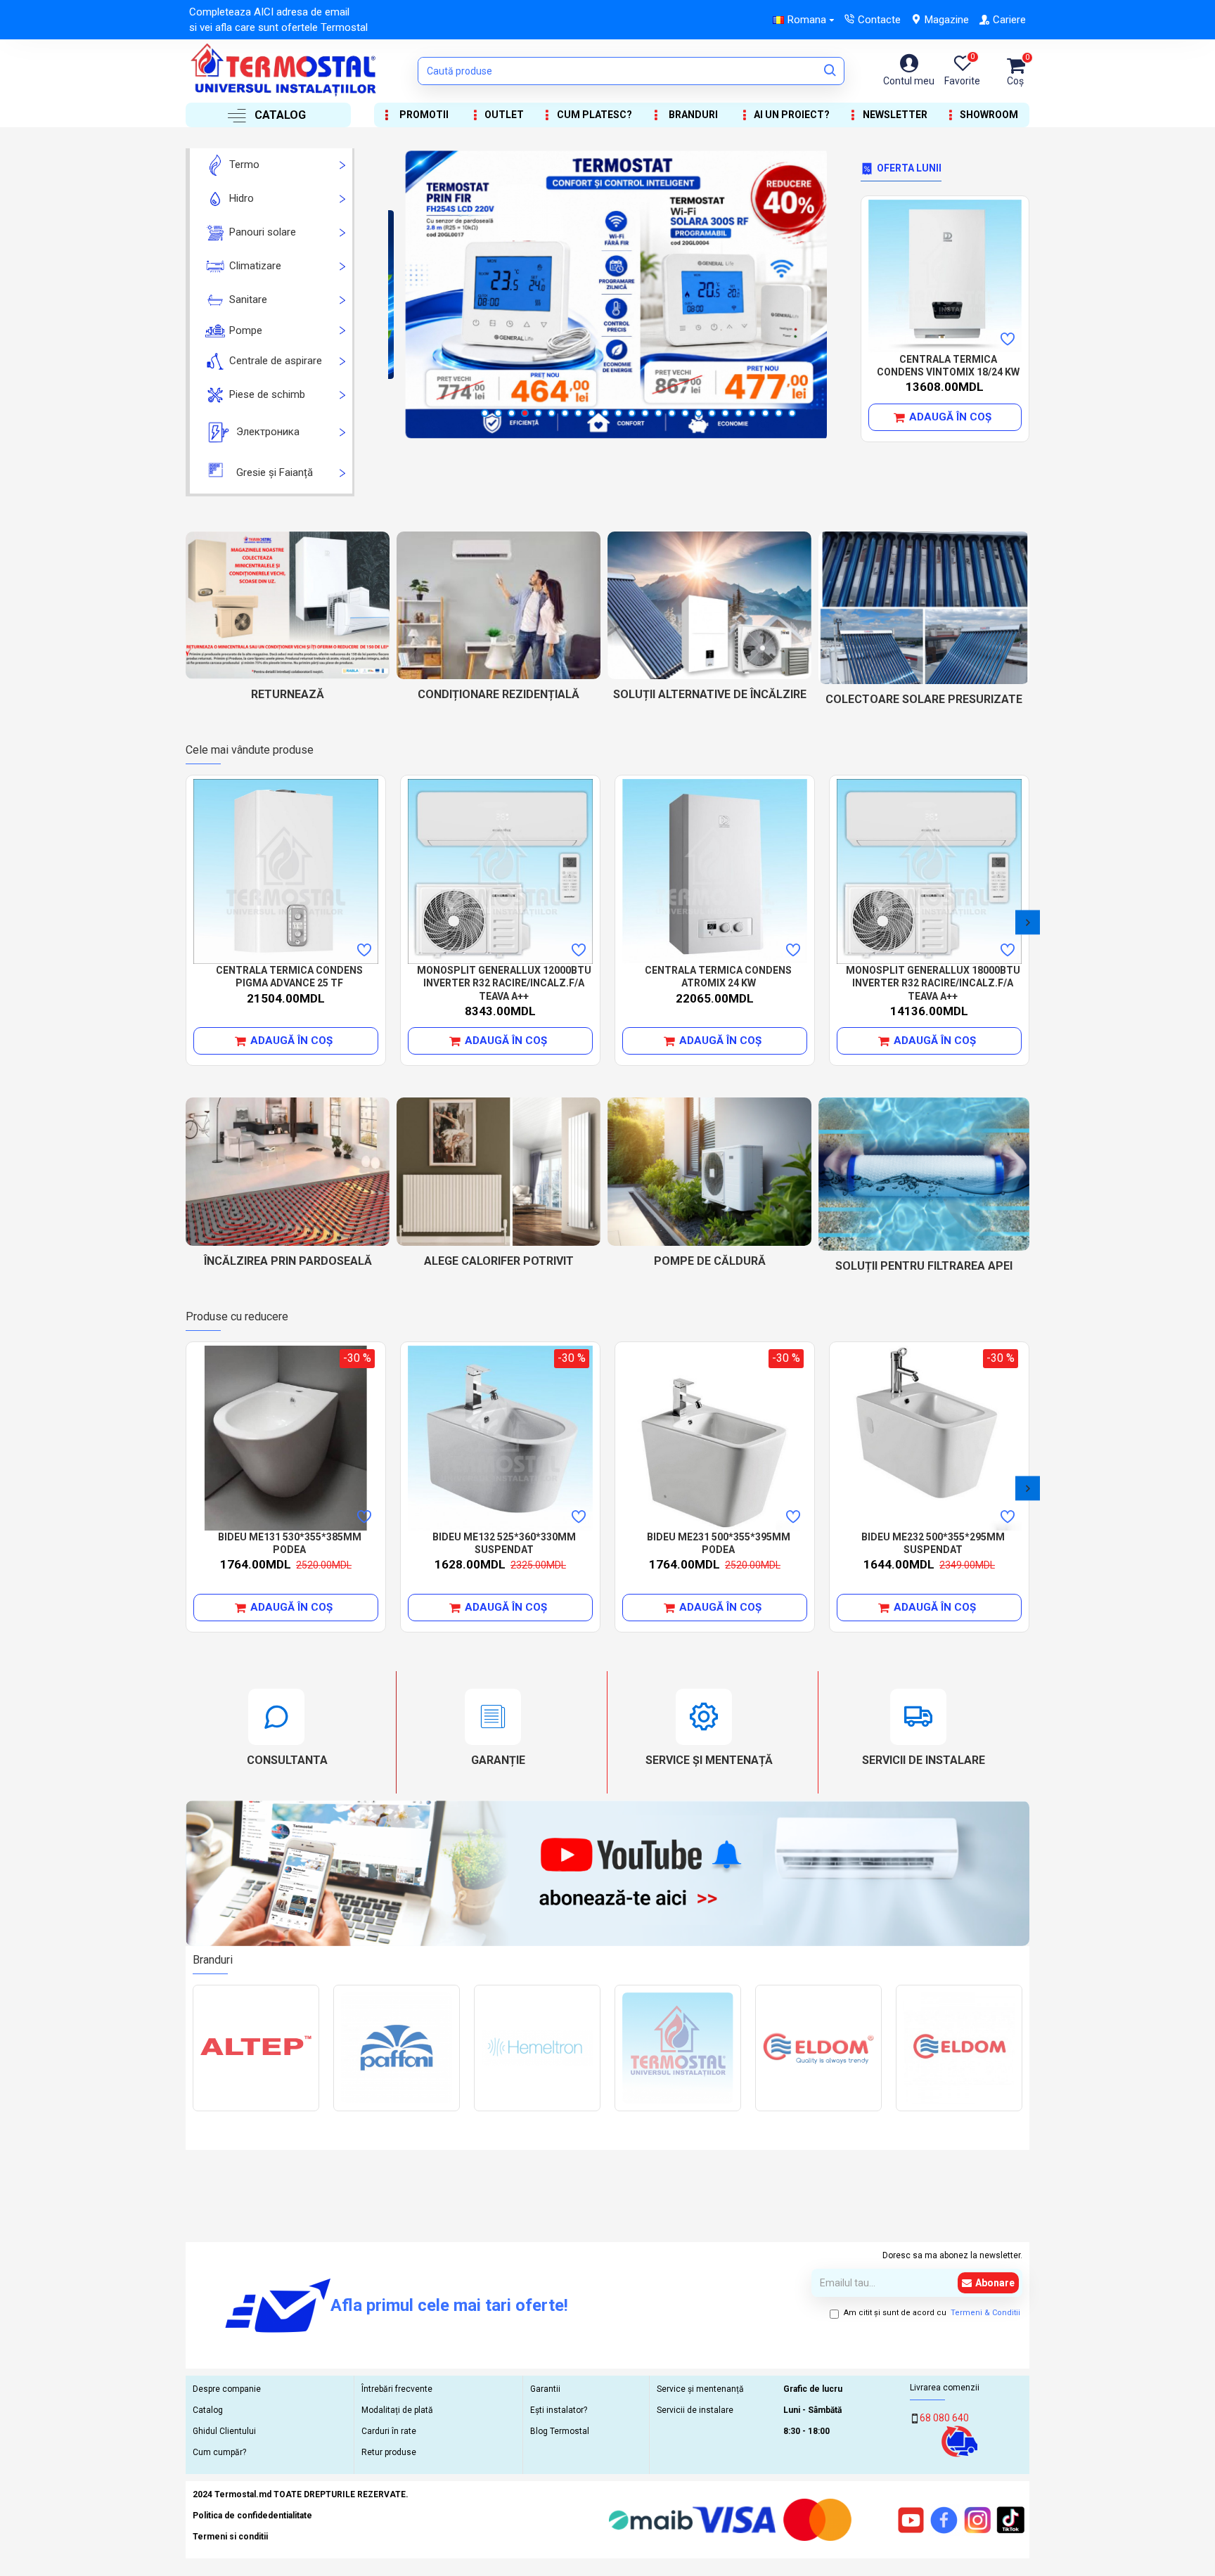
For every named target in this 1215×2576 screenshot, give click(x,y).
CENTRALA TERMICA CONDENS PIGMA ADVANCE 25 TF (289, 977)
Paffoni (397, 2110)
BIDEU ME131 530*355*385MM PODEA (290, 1543)
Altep (256, 2110)
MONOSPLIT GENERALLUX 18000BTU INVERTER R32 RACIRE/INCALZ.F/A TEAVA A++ (933, 983)
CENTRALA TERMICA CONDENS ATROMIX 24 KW (718, 977)
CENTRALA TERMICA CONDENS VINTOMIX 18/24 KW (948, 366)
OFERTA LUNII (909, 168)
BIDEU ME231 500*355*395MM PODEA (719, 1543)
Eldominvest (818, 2110)
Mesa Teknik (678, 2110)
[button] (187, 922)
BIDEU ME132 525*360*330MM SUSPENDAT (504, 1543)
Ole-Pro (537, 2110)
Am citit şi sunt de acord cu (932, 2313)
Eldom (959, 2110)
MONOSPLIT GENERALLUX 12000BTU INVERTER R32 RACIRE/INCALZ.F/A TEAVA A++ (504, 983)
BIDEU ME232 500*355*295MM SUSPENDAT (933, 1543)
